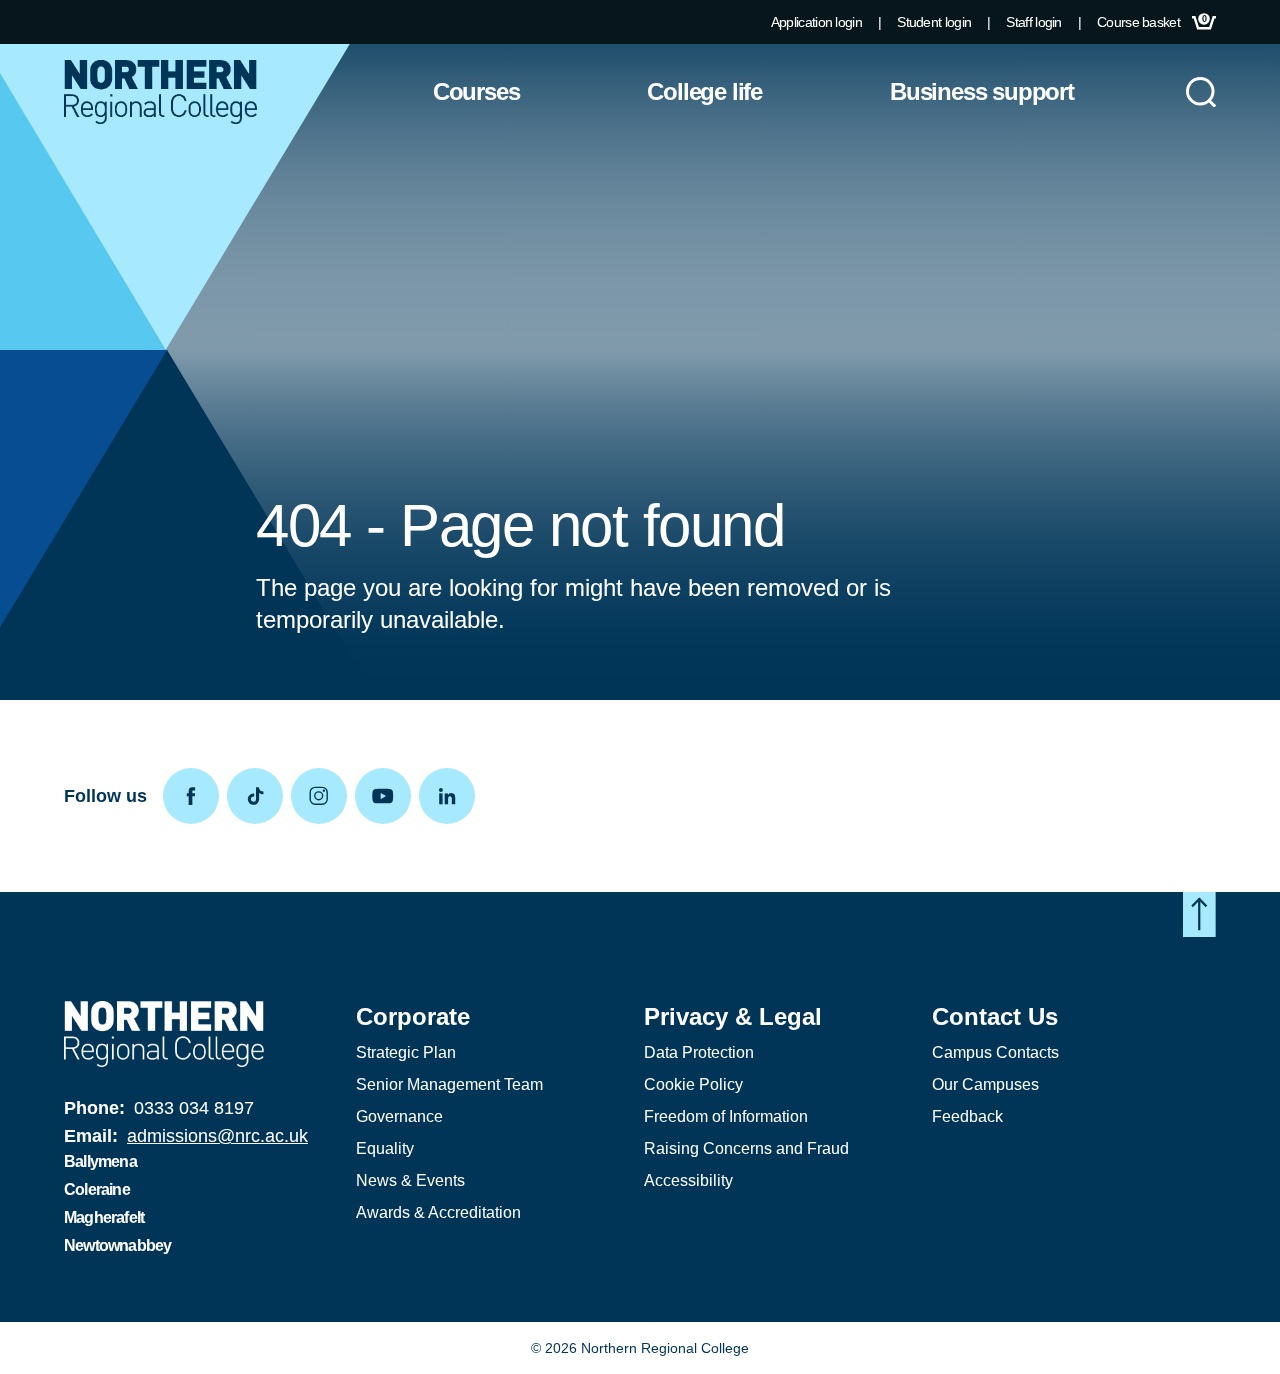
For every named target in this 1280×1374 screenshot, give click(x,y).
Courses (476, 91)
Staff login (1033, 22)
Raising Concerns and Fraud (746, 1148)
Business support (982, 91)
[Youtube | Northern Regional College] (387, 796)
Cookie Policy (693, 1084)
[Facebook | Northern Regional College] (195, 796)
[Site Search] (1201, 92)
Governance (399, 1116)
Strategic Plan (406, 1052)
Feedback (967, 1116)
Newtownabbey (117, 1245)
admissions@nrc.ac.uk (217, 1136)
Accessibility (688, 1180)
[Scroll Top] (1199, 914)
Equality (385, 1148)
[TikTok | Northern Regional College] (259, 796)
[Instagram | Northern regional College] (323, 796)
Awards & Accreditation (438, 1212)
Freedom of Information (726, 1116)
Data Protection (699, 1052)
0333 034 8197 (194, 1108)
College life (704, 91)
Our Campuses (985, 1084)
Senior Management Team (449, 1084)
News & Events (410, 1180)
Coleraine (97, 1189)
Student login (934, 22)
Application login (816, 22)
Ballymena (100, 1161)
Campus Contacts (995, 1052)
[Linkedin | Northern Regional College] (451, 796)
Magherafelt (104, 1217)
